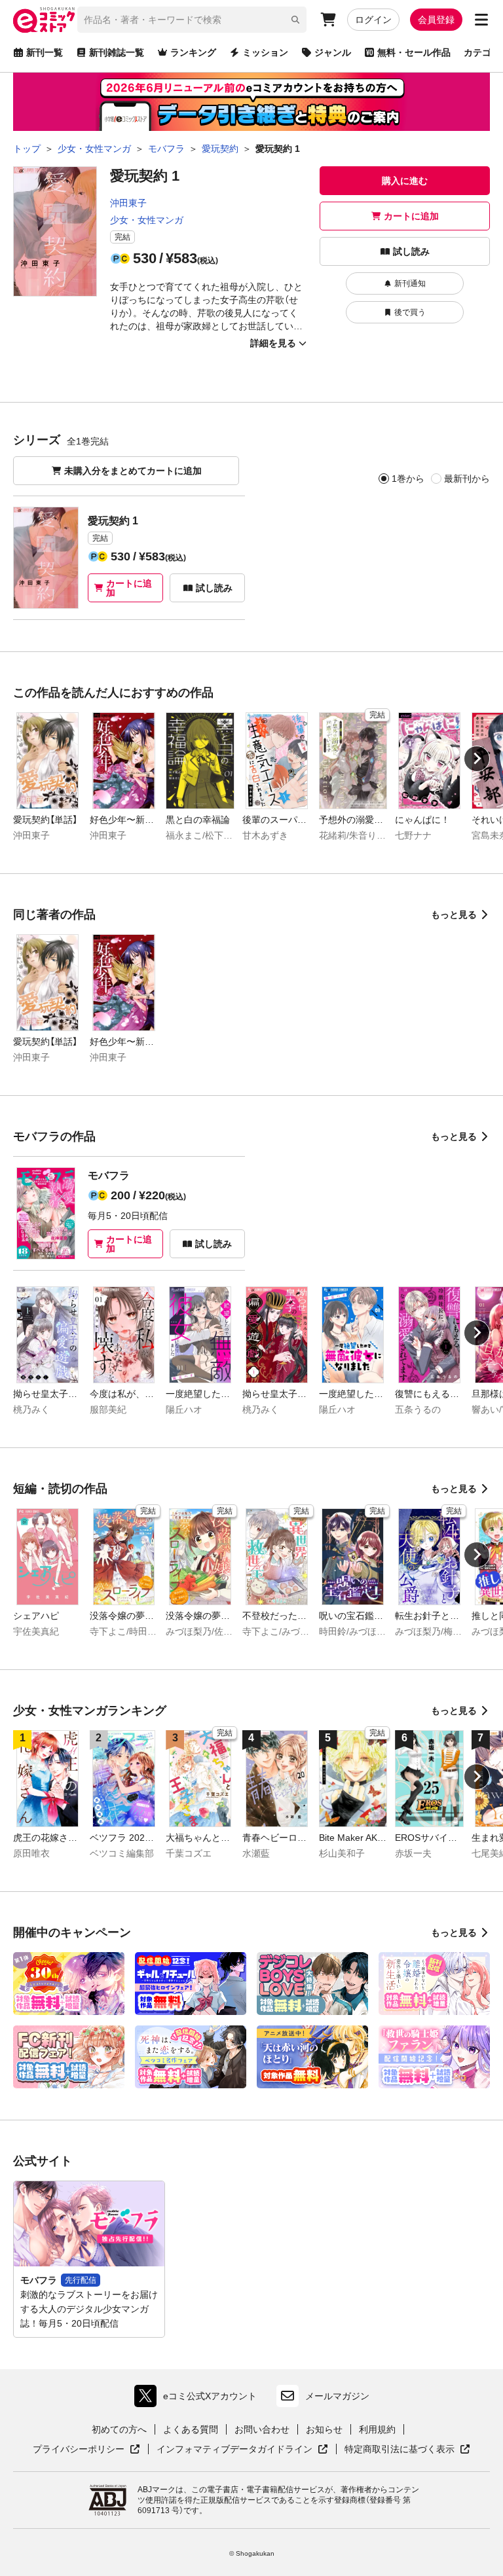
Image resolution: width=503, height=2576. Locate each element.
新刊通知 (410, 283)
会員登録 (436, 20)
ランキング (193, 52)
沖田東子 (128, 203)
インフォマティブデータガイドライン (234, 2450)
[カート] (328, 20)
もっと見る (454, 915)
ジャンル (333, 52)
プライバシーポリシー (86, 2450)
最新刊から (467, 479)
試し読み (411, 251)
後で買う (410, 312)
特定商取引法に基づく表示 (407, 2450)
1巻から (408, 479)
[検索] (295, 20)
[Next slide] (477, 759)
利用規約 (377, 2429)
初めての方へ (119, 2429)
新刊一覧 (45, 52)
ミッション (265, 52)
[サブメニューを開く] (481, 20)
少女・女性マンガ (147, 220)
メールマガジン (337, 2396)
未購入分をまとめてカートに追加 (133, 471)
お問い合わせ (262, 2429)
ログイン (373, 20)
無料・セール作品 (414, 52)
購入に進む (405, 181)
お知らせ (324, 2429)
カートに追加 (411, 216)
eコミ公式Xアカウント (199, 2399)
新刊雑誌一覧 (117, 52)
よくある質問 (191, 2429)
